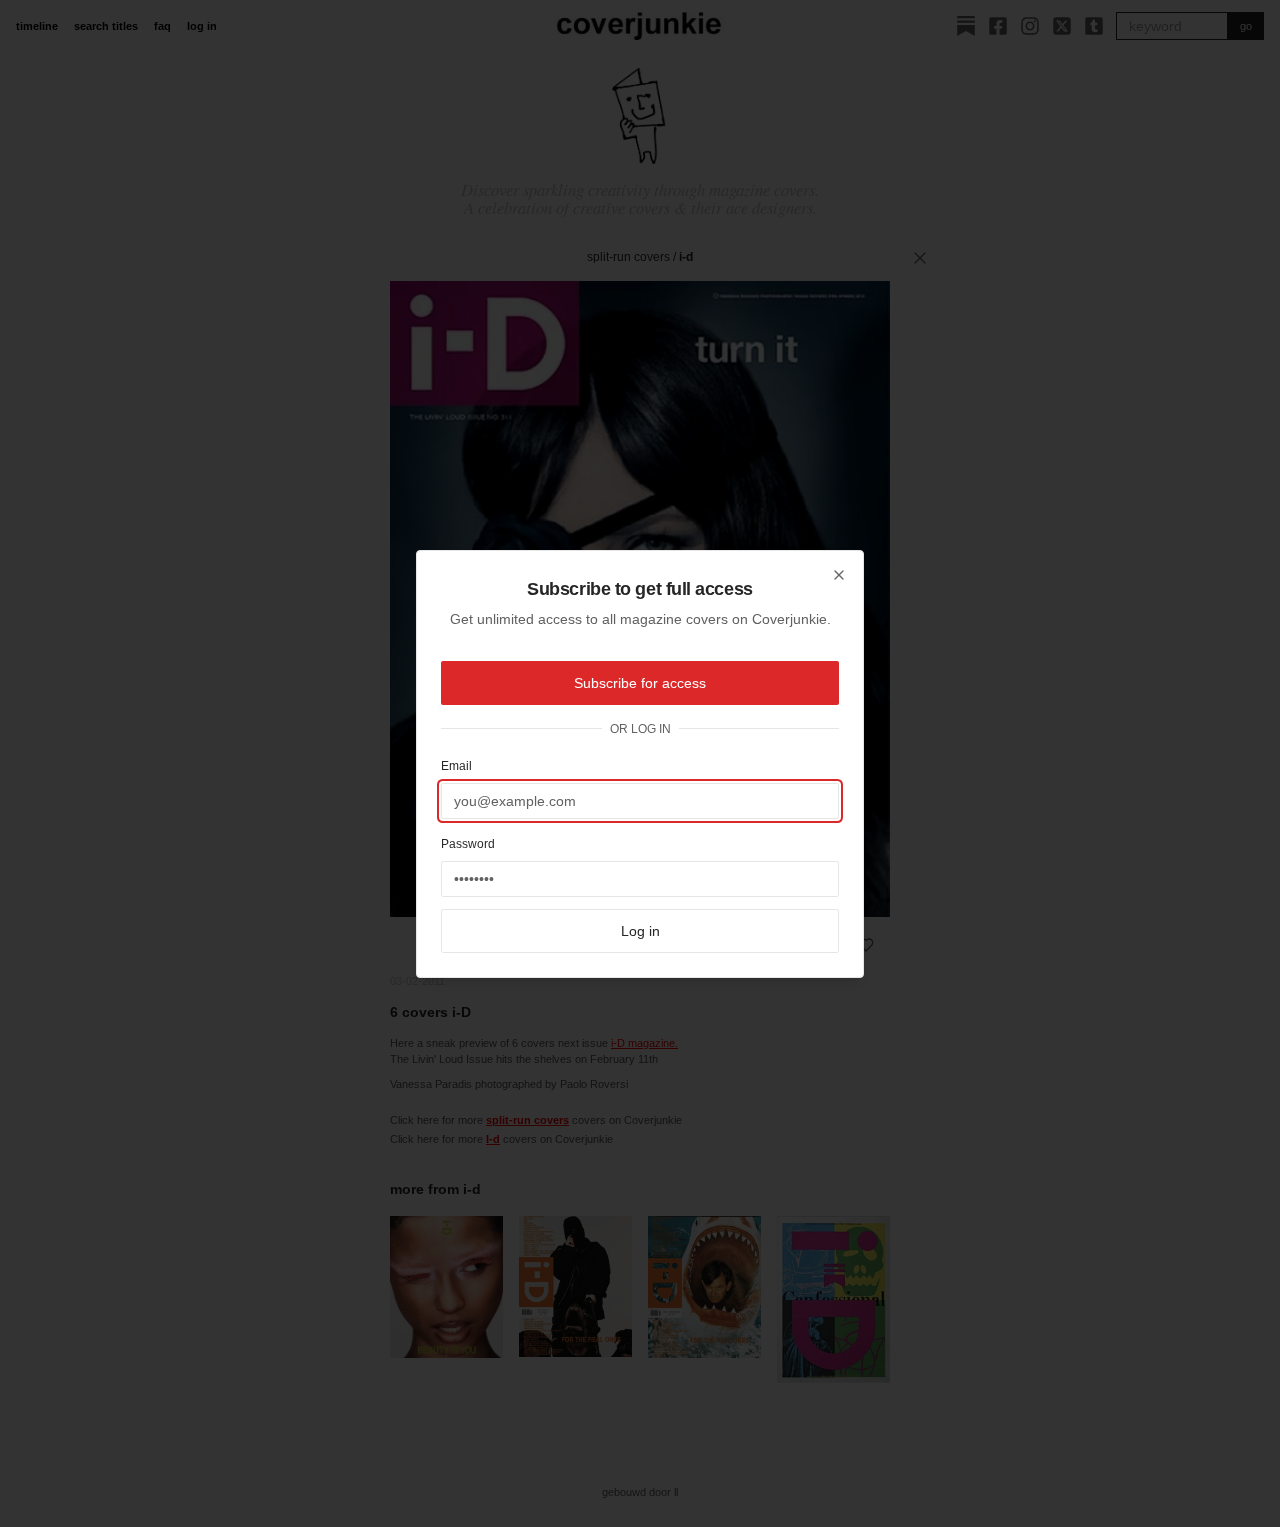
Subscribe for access (640, 683)
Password (468, 844)
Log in (640, 931)
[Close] (839, 575)
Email (456, 766)
